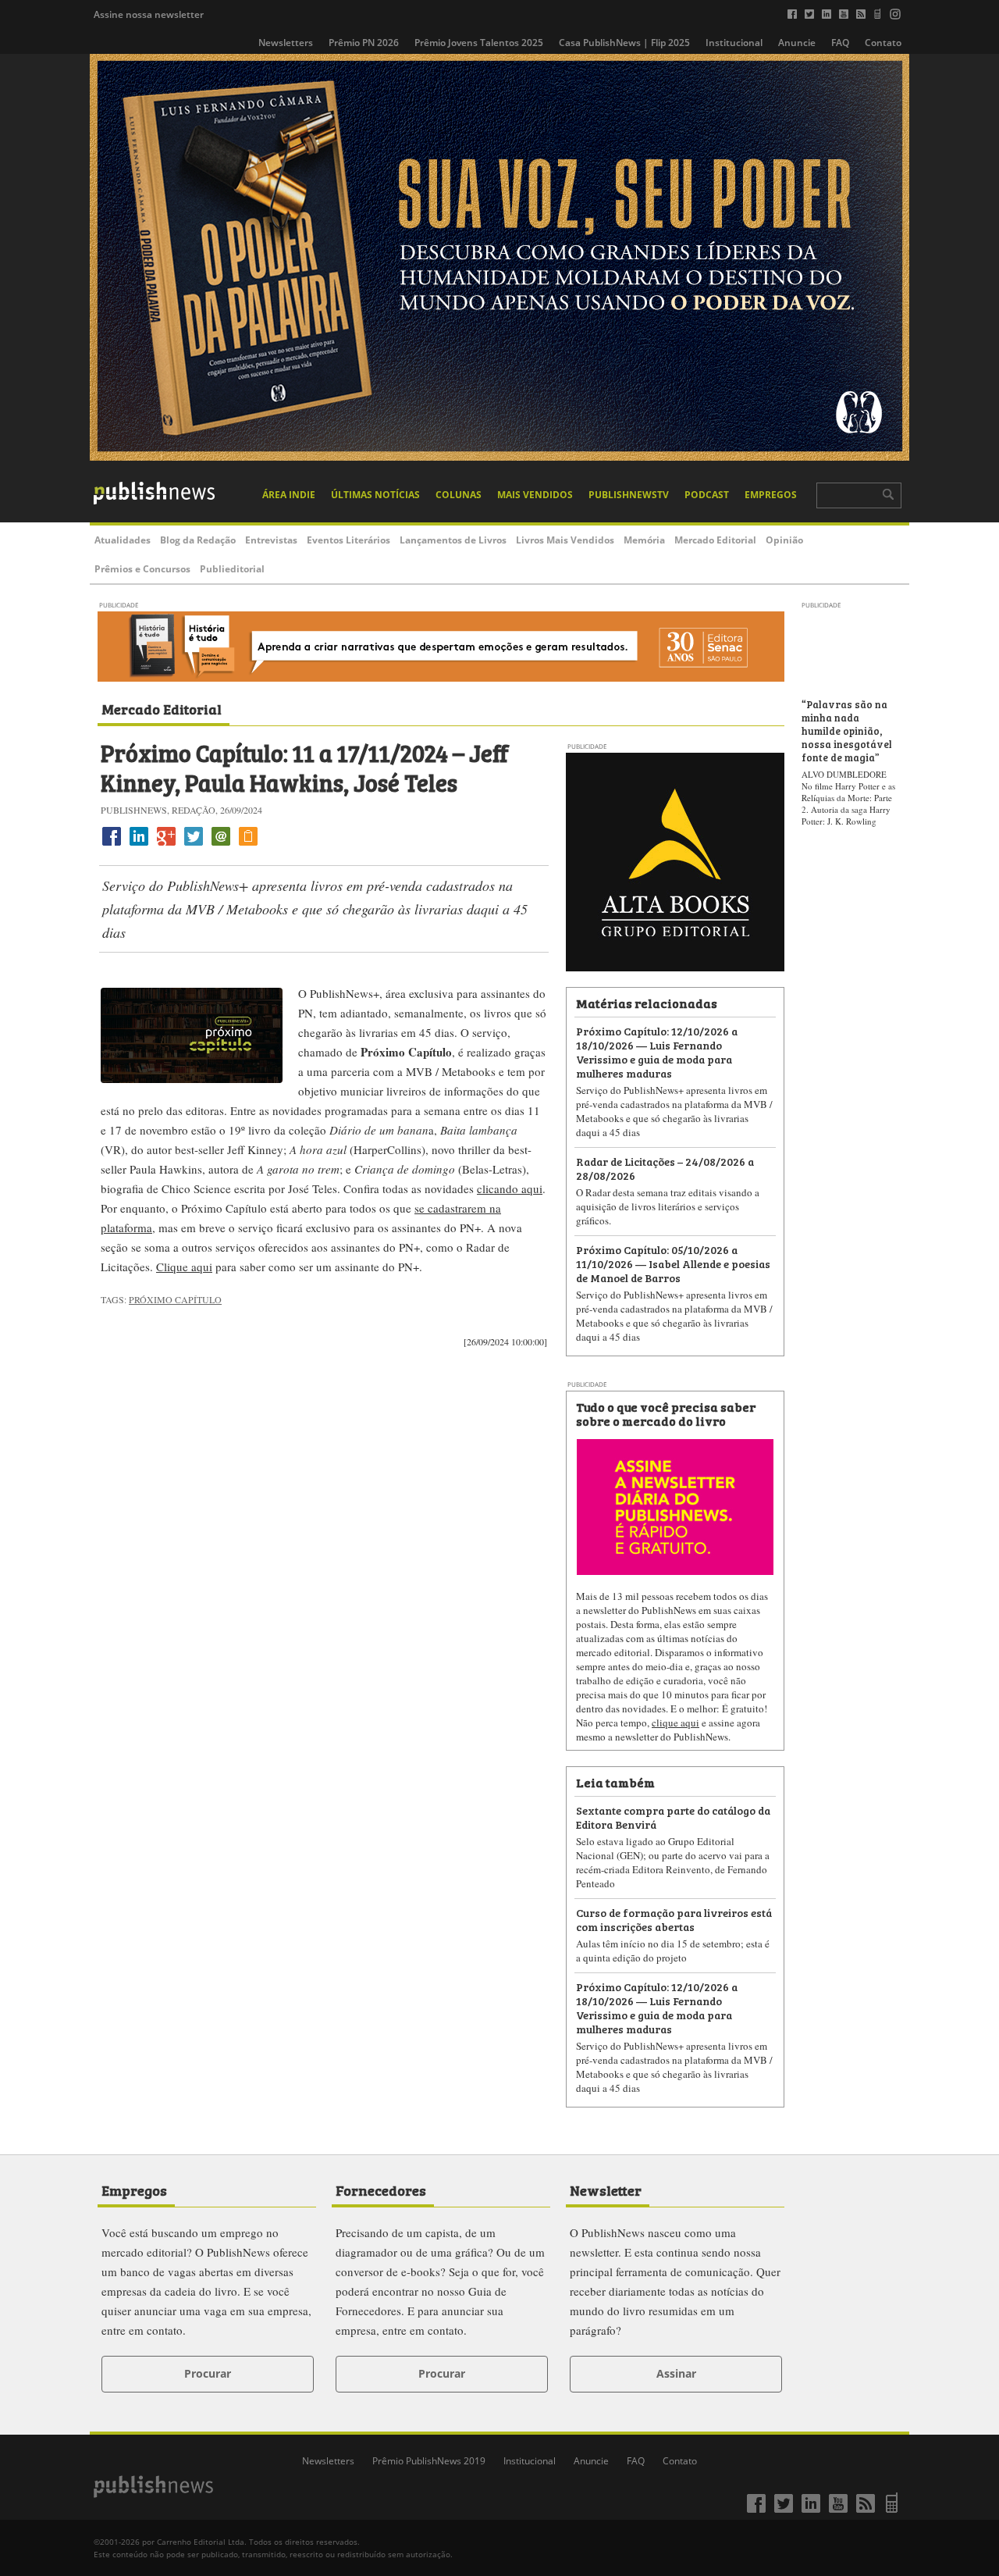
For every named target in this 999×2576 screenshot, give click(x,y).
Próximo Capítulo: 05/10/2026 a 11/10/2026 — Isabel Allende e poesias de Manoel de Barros (673, 1263)
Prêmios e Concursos (142, 569)
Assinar (676, 2373)
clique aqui (675, 1723)
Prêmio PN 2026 (364, 43)
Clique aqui (184, 1267)
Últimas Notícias (375, 495)
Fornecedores (381, 2189)
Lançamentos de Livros (453, 540)
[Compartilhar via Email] (221, 845)
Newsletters (286, 43)
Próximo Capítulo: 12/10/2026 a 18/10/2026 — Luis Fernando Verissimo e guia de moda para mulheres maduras (657, 1051)
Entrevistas (271, 540)
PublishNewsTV (629, 495)
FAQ (840, 43)
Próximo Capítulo (175, 1299)
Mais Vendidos (535, 495)
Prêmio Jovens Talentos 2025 (479, 43)
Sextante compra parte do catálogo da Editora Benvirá (673, 1817)
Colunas (459, 495)
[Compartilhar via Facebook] (112, 845)
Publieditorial (232, 569)
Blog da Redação (198, 540)
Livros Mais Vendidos (565, 540)
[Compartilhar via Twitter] (194, 845)
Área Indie (289, 495)
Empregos (771, 495)
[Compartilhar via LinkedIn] (139, 845)
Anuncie (797, 43)
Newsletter (606, 2189)
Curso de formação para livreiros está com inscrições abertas (674, 1919)
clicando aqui (510, 1188)
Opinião (784, 540)
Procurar (208, 2373)
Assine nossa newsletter (149, 14)
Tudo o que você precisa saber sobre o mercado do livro (666, 1413)
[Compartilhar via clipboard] (248, 845)
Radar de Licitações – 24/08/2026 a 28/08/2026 (665, 1168)
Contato (883, 43)
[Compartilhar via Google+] (166, 845)
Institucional (734, 43)
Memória (644, 540)
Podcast (707, 495)
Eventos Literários (348, 540)
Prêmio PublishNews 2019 (429, 2461)
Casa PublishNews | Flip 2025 (624, 43)
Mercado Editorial (715, 540)
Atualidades (123, 540)
